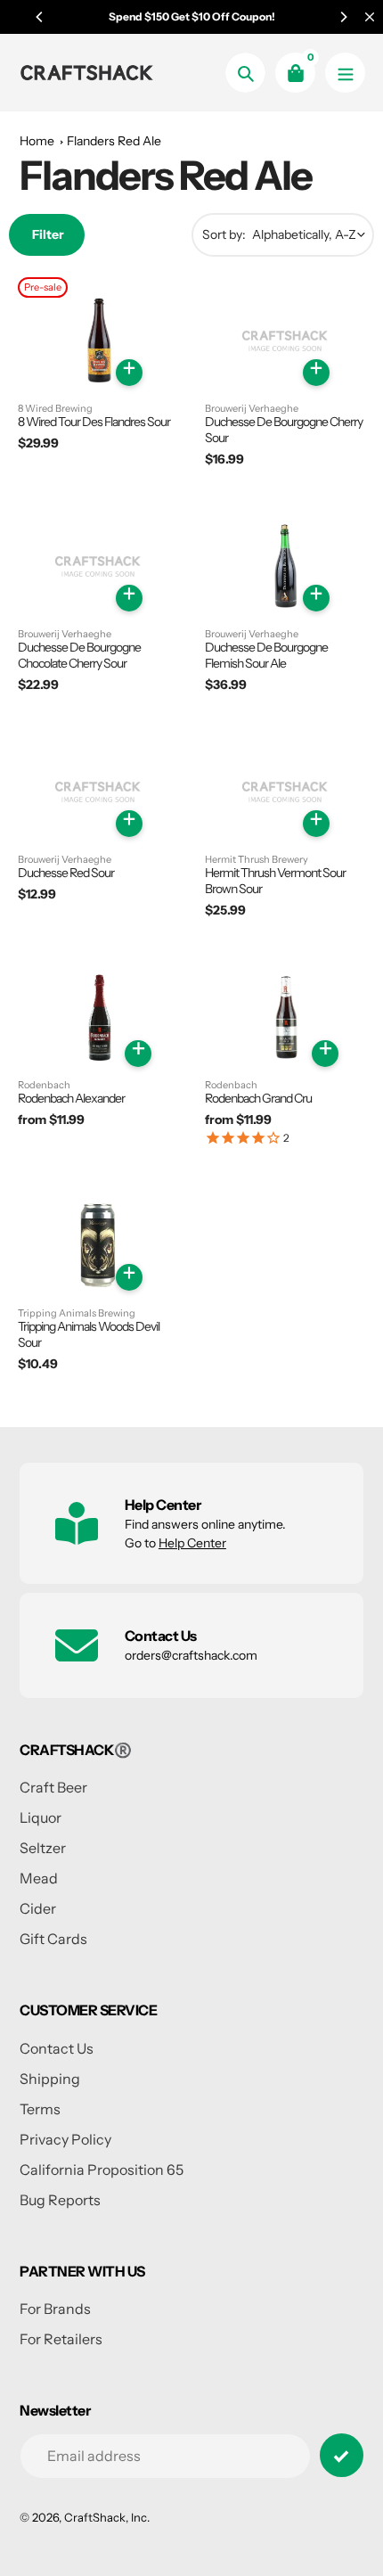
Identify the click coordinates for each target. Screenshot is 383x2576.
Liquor (41, 1817)
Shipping (50, 2079)
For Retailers (61, 2339)
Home (37, 141)
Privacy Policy (65, 2139)
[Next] (343, 17)
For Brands (55, 2309)
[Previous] (40, 17)
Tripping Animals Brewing (77, 1313)
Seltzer (43, 1848)
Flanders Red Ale (114, 141)
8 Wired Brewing (55, 409)
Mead (39, 1878)
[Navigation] (345, 73)
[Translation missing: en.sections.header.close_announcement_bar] (370, 17)
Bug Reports (60, 2200)
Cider (38, 1908)
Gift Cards (53, 1939)
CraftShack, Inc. (107, 2517)
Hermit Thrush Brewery (257, 860)
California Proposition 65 (102, 2170)
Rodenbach (44, 1085)
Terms (40, 2109)
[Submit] (342, 2455)
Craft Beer (53, 1787)
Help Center (192, 1543)
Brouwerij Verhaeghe (252, 409)
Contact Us (57, 2048)
